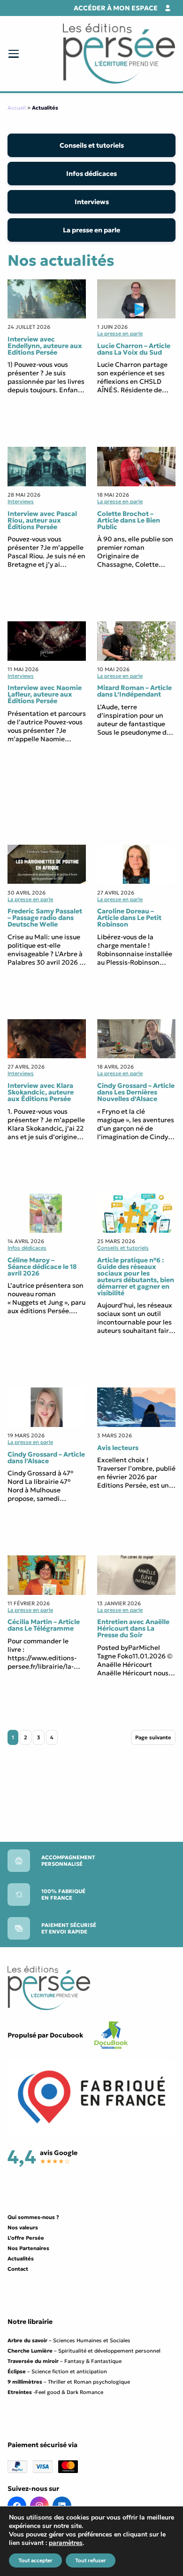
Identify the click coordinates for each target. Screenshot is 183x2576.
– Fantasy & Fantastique (65, 2361)
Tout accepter (35, 2560)
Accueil (17, 108)
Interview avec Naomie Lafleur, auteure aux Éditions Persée (45, 694)
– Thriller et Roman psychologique (69, 2382)
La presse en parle (91, 230)
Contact (18, 2269)
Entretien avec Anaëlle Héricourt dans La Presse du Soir (133, 1628)
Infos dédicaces (91, 174)
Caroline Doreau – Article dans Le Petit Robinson (129, 918)
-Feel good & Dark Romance (55, 2392)
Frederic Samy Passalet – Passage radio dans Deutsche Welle (46, 918)
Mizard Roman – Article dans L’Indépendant (134, 691)
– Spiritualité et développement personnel (84, 2351)
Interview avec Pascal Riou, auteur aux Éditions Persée (42, 520)
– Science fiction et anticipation (57, 2371)
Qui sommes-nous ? (33, 2217)
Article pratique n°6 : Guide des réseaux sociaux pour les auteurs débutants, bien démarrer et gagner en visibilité (136, 1276)
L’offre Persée (26, 2238)
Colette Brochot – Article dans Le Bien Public (129, 520)
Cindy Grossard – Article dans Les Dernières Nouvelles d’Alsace (136, 1092)
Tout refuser (91, 2560)
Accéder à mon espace (116, 8)
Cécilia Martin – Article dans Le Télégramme (44, 1625)
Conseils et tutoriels (92, 145)
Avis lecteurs (118, 1448)
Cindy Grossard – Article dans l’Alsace (46, 1458)
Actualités (21, 2259)
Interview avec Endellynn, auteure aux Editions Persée (45, 346)
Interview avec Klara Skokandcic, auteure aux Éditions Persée (41, 1092)
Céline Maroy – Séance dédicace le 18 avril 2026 (42, 1267)
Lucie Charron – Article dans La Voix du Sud (134, 349)
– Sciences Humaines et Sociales (69, 2340)
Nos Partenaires (28, 2248)
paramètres (66, 2543)
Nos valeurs (23, 2227)
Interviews (92, 202)
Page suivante (153, 1737)
